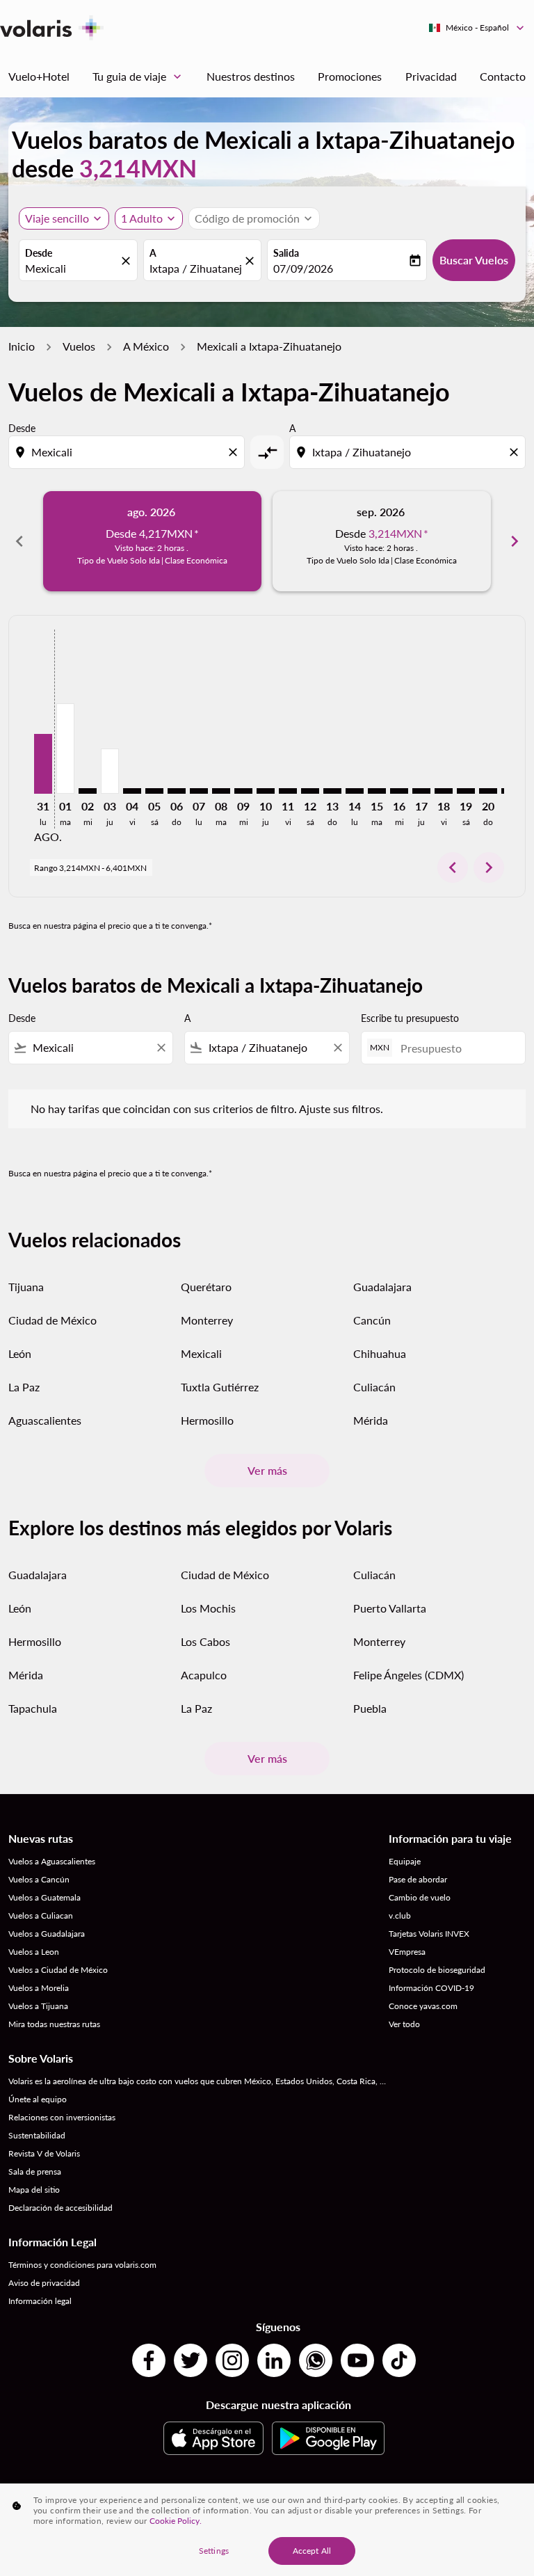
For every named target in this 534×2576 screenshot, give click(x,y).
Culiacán (374, 1387)
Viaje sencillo (57, 218)
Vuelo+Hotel (39, 76)
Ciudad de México (52, 1320)
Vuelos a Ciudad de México (58, 1970)
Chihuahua (380, 1353)
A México (146, 346)
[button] (149, 218)
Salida (286, 253)
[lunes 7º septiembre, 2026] (199, 791)
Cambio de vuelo (420, 1897)
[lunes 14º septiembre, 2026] (355, 791)
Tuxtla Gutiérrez (220, 1387)
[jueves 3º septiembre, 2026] (110, 771)
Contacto (503, 76)
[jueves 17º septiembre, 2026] (421, 791)
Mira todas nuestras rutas (54, 2024)
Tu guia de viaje (138, 77)
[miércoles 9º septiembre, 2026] (243, 791)
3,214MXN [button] (138, 168)
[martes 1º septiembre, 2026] (65, 749)
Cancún (372, 1320)
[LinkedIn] (274, 2360)
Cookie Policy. (176, 2521)
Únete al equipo (38, 2099)
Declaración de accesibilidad (60, 2208)
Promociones (350, 76)
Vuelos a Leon (34, 1952)
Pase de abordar (418, 1879)
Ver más (267, 1470)
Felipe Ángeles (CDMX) (408, 1675)
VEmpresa (407, 1952)
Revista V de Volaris (44, 2153)
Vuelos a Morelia (39, 1988)
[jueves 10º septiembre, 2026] (266, 791)
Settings (214, 2551)
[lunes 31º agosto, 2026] (43, 764)
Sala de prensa (35, 2171)
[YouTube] (357, 2360)
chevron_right (515, 541)
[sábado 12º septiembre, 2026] (310, 791)
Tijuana (26, 1287)
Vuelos (79, 346)
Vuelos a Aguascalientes (52, 1861)
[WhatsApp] (316, 2360)
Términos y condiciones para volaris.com (82, 2265)
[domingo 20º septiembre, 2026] (488, 791)
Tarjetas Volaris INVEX (429, 1934)
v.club (400, 1915)
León (20, 1353)
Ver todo (404, 2024)
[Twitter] (191, 2360)
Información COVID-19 (431, 1988)
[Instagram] (232, 2360)
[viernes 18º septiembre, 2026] (444, 791)
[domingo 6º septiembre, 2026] (177, 791)
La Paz (24, 1387)
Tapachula (33, 1708)
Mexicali (46, 268)
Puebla (370, 1708)
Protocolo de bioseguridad (437, 1970)
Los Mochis (208, 1608)
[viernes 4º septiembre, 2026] (132, 791)
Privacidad (431, 76)
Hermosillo (207, 1420)
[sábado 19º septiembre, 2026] (466, 791)
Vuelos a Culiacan (41, 1915)
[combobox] (128, 452)
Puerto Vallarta (390, 1608)
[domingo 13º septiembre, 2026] (332, 791)
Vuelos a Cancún (39, 1879)
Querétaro (206, 1287)
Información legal (40, 2301)
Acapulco (204, 1675)
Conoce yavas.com (423, 2006)
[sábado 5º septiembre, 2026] (154, 791)
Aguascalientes (45, 1420)
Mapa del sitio (34, 2190)
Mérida (371, 1420)
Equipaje (405, 1861)
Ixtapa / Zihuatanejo (196, 268)
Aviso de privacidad (44, 2283)
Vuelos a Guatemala (44, 1897)
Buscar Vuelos (474, 260)
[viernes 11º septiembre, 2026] (288, 791)
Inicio (22, 346)
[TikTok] (399, 2360)
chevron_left (19, 541)
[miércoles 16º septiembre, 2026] (399, 791)
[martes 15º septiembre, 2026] (377, 791)
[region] (267, 2530)
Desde (39, 253)
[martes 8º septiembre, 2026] (221, 791)
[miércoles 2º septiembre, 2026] (88, 791)
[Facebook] (149, 2360)
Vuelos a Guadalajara (47, 1934)
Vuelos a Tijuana (38, 2006)
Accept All (312, 2551)
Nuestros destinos (251, 76)
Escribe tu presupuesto (410, 1018)
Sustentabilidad (37, 2135)
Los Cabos (205, 1641)
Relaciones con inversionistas (62, 2117)
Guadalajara (382, 1287)
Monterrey (207, 1320)
